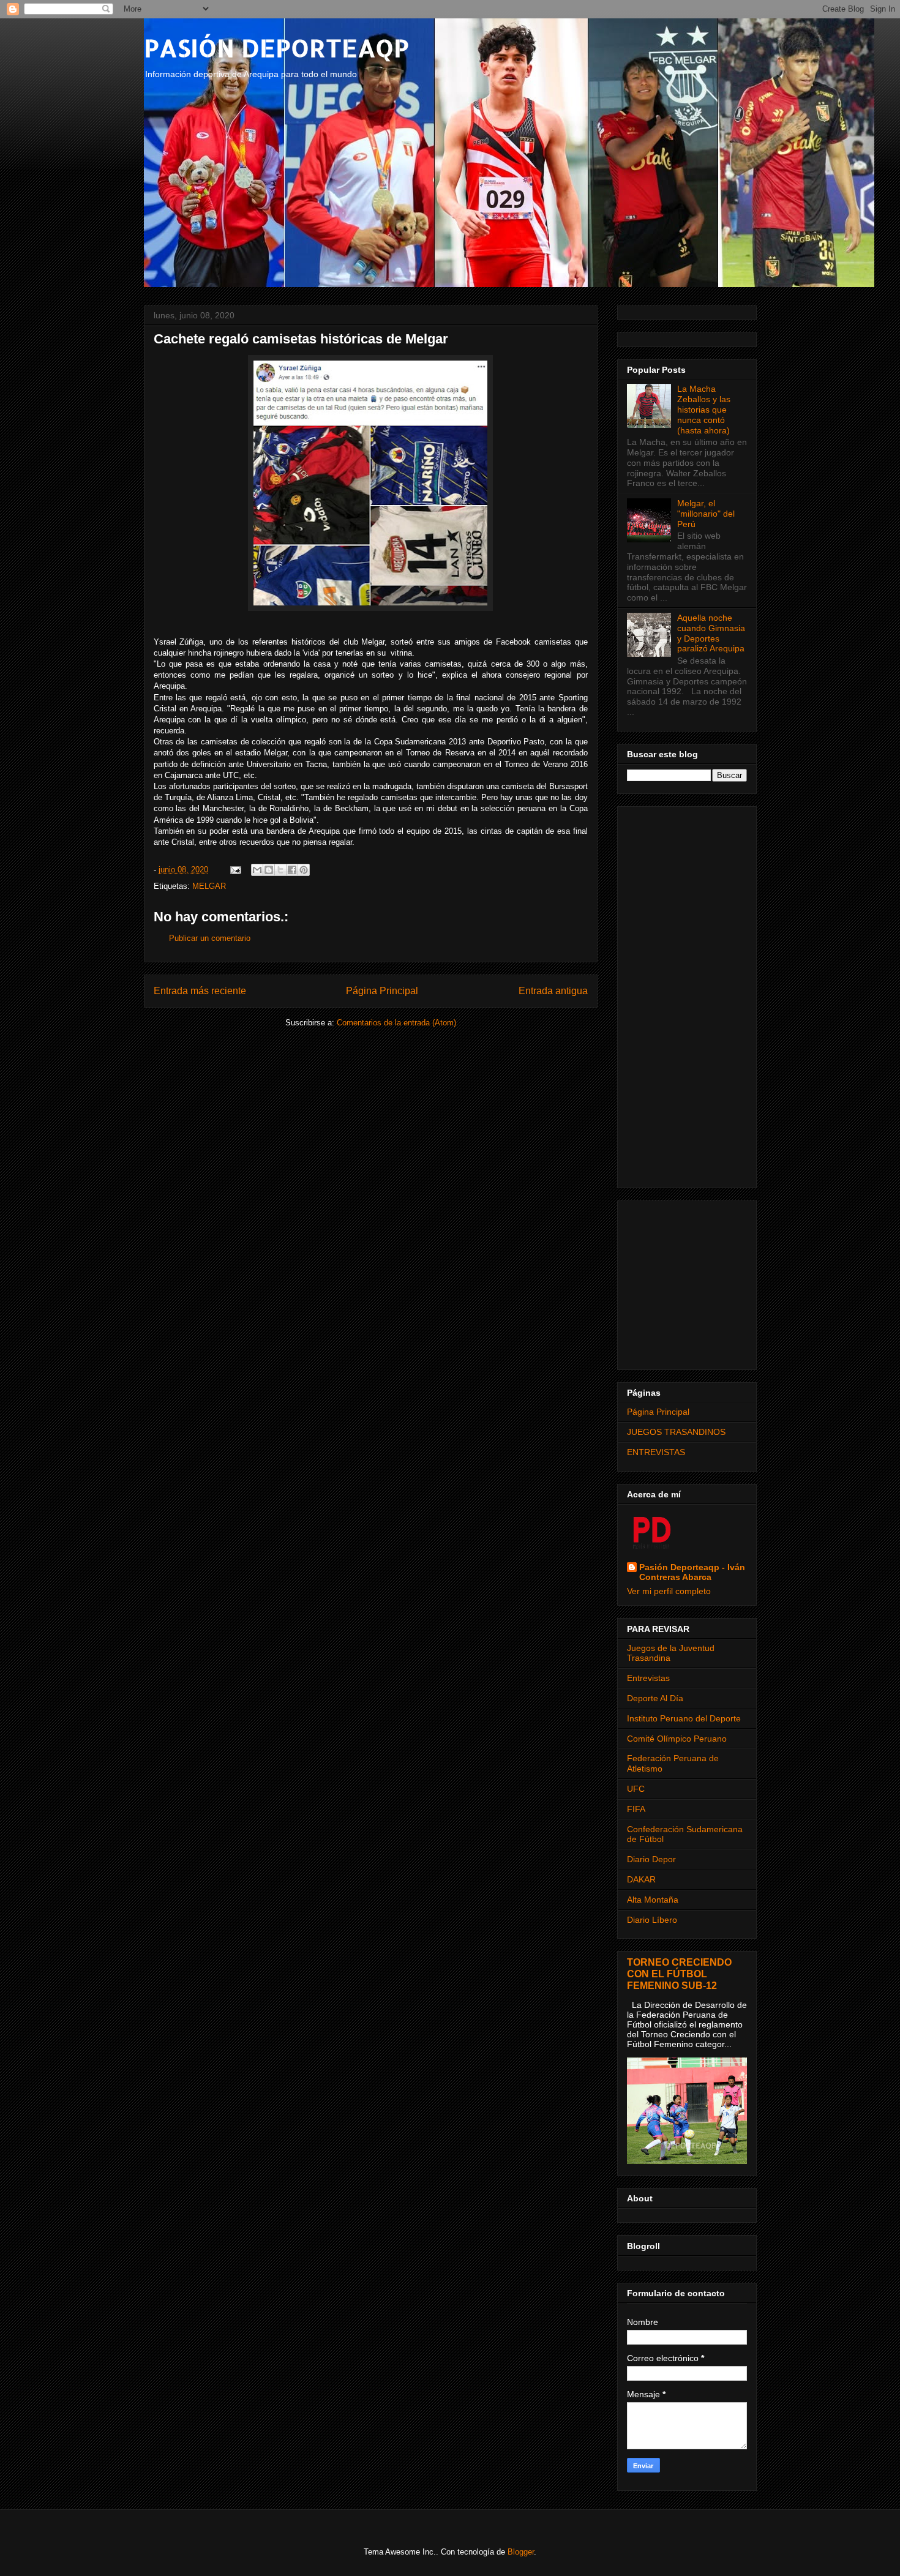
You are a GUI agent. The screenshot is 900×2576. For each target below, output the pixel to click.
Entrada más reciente (200, 991)
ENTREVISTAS (656, 1452)
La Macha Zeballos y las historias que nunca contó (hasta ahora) (704, 409)
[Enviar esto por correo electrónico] (257, 870)
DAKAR (641, 1879)
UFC (636, 1789)
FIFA (636, 1809)
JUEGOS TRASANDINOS (676, 1432)
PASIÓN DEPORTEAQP (276, 47)
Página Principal (382, 991)
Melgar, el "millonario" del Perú (706, 514)
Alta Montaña (653, 1900)
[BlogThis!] (269, 870)
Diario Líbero (652, 1920)
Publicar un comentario (210, 938)
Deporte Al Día (655, 1698)
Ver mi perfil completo (669, 1591)
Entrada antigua (553, 991)
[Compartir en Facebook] (292, 870)
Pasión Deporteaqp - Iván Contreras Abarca (692, 1572)
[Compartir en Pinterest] (304, 870)
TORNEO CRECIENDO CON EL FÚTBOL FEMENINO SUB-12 (679, 1974)
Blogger (521, 2552)
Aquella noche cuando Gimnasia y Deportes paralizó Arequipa (711, 633)
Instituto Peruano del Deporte (684, 1718)
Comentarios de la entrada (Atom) (396, 1023)
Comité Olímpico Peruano (677, 1739)
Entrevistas (648, 1678)
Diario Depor (651, 1859)
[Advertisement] (687, 995)
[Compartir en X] (280, 870)
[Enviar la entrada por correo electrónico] (235, 870)
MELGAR (209, 886)
